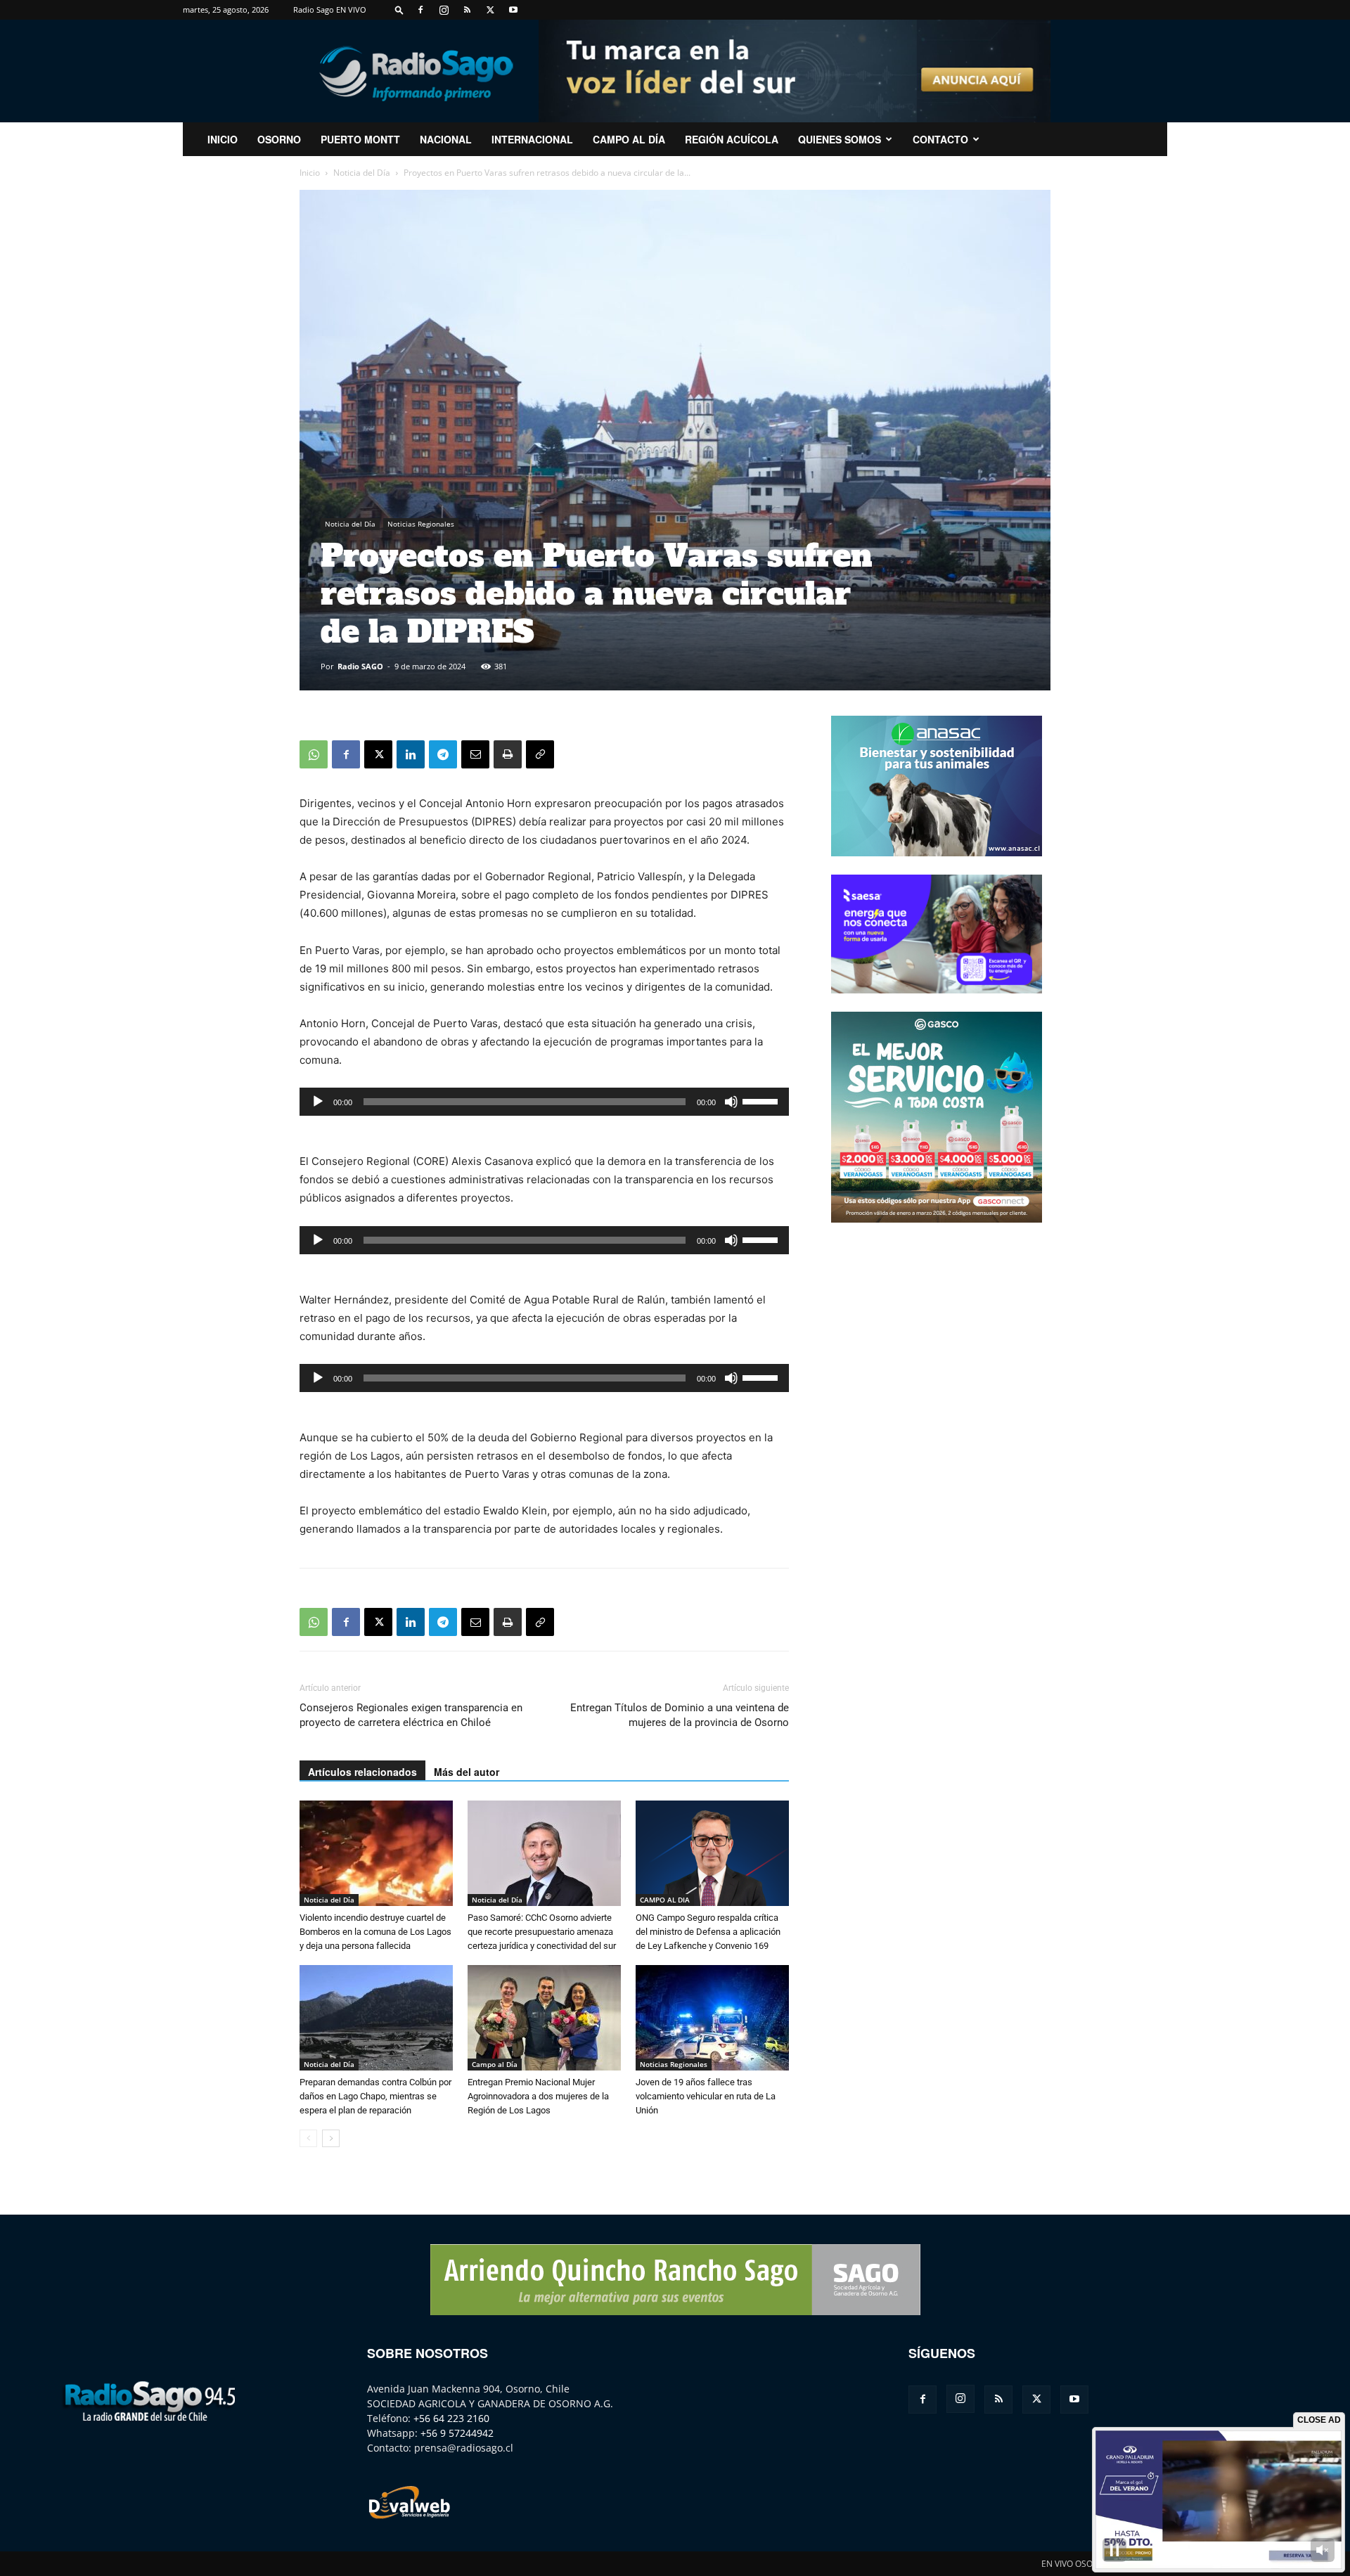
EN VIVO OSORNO (1076, 2564)
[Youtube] (513, 10)
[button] (399, 9)
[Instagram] (444, 10)
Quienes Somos (840, 139)
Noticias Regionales (421, 524)
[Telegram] (443, 754)
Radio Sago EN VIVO (330, 9)
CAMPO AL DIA (665, 1900)
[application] (544, 1102)
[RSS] (467, 10)
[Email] (475, 754)
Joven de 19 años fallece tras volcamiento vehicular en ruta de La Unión (706, 2096)
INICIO (223, 139)
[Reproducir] (318, 1102)
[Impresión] (508, 754)
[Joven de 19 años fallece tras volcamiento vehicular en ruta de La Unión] (712, 2018)
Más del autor (467, 1772)
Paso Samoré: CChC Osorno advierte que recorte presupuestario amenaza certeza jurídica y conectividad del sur (542, 1932)
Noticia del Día (362, 173)
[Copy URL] (540, 754)
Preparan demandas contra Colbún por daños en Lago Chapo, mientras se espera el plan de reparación (375, 2096)
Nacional (446, 139)
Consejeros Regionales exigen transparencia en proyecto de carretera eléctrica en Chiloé (411, 1715)
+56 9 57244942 (457, 2433)
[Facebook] (420, 10)
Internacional (532, 139)
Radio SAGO (360, 666)
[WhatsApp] (314, 754)
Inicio (310, 173)
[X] (490, 10)
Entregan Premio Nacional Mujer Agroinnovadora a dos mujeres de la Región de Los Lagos (538, 2096)
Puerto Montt (360, 139)
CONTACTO (940, 139)
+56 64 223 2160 (451, 2418)
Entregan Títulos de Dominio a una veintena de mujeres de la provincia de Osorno (680, 1715)
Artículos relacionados (362, 1772)
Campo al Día (629, 139)
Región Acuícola (732, 139)
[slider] (762, 1100)
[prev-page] (308, 2138)
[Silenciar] (731, 1102)
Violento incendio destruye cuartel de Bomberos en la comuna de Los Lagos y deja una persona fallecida (375, 1932)
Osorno (279, 139)
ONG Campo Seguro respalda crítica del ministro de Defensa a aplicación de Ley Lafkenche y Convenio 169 (708, 1932)
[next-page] (331, 2138)
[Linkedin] (411, 754)
